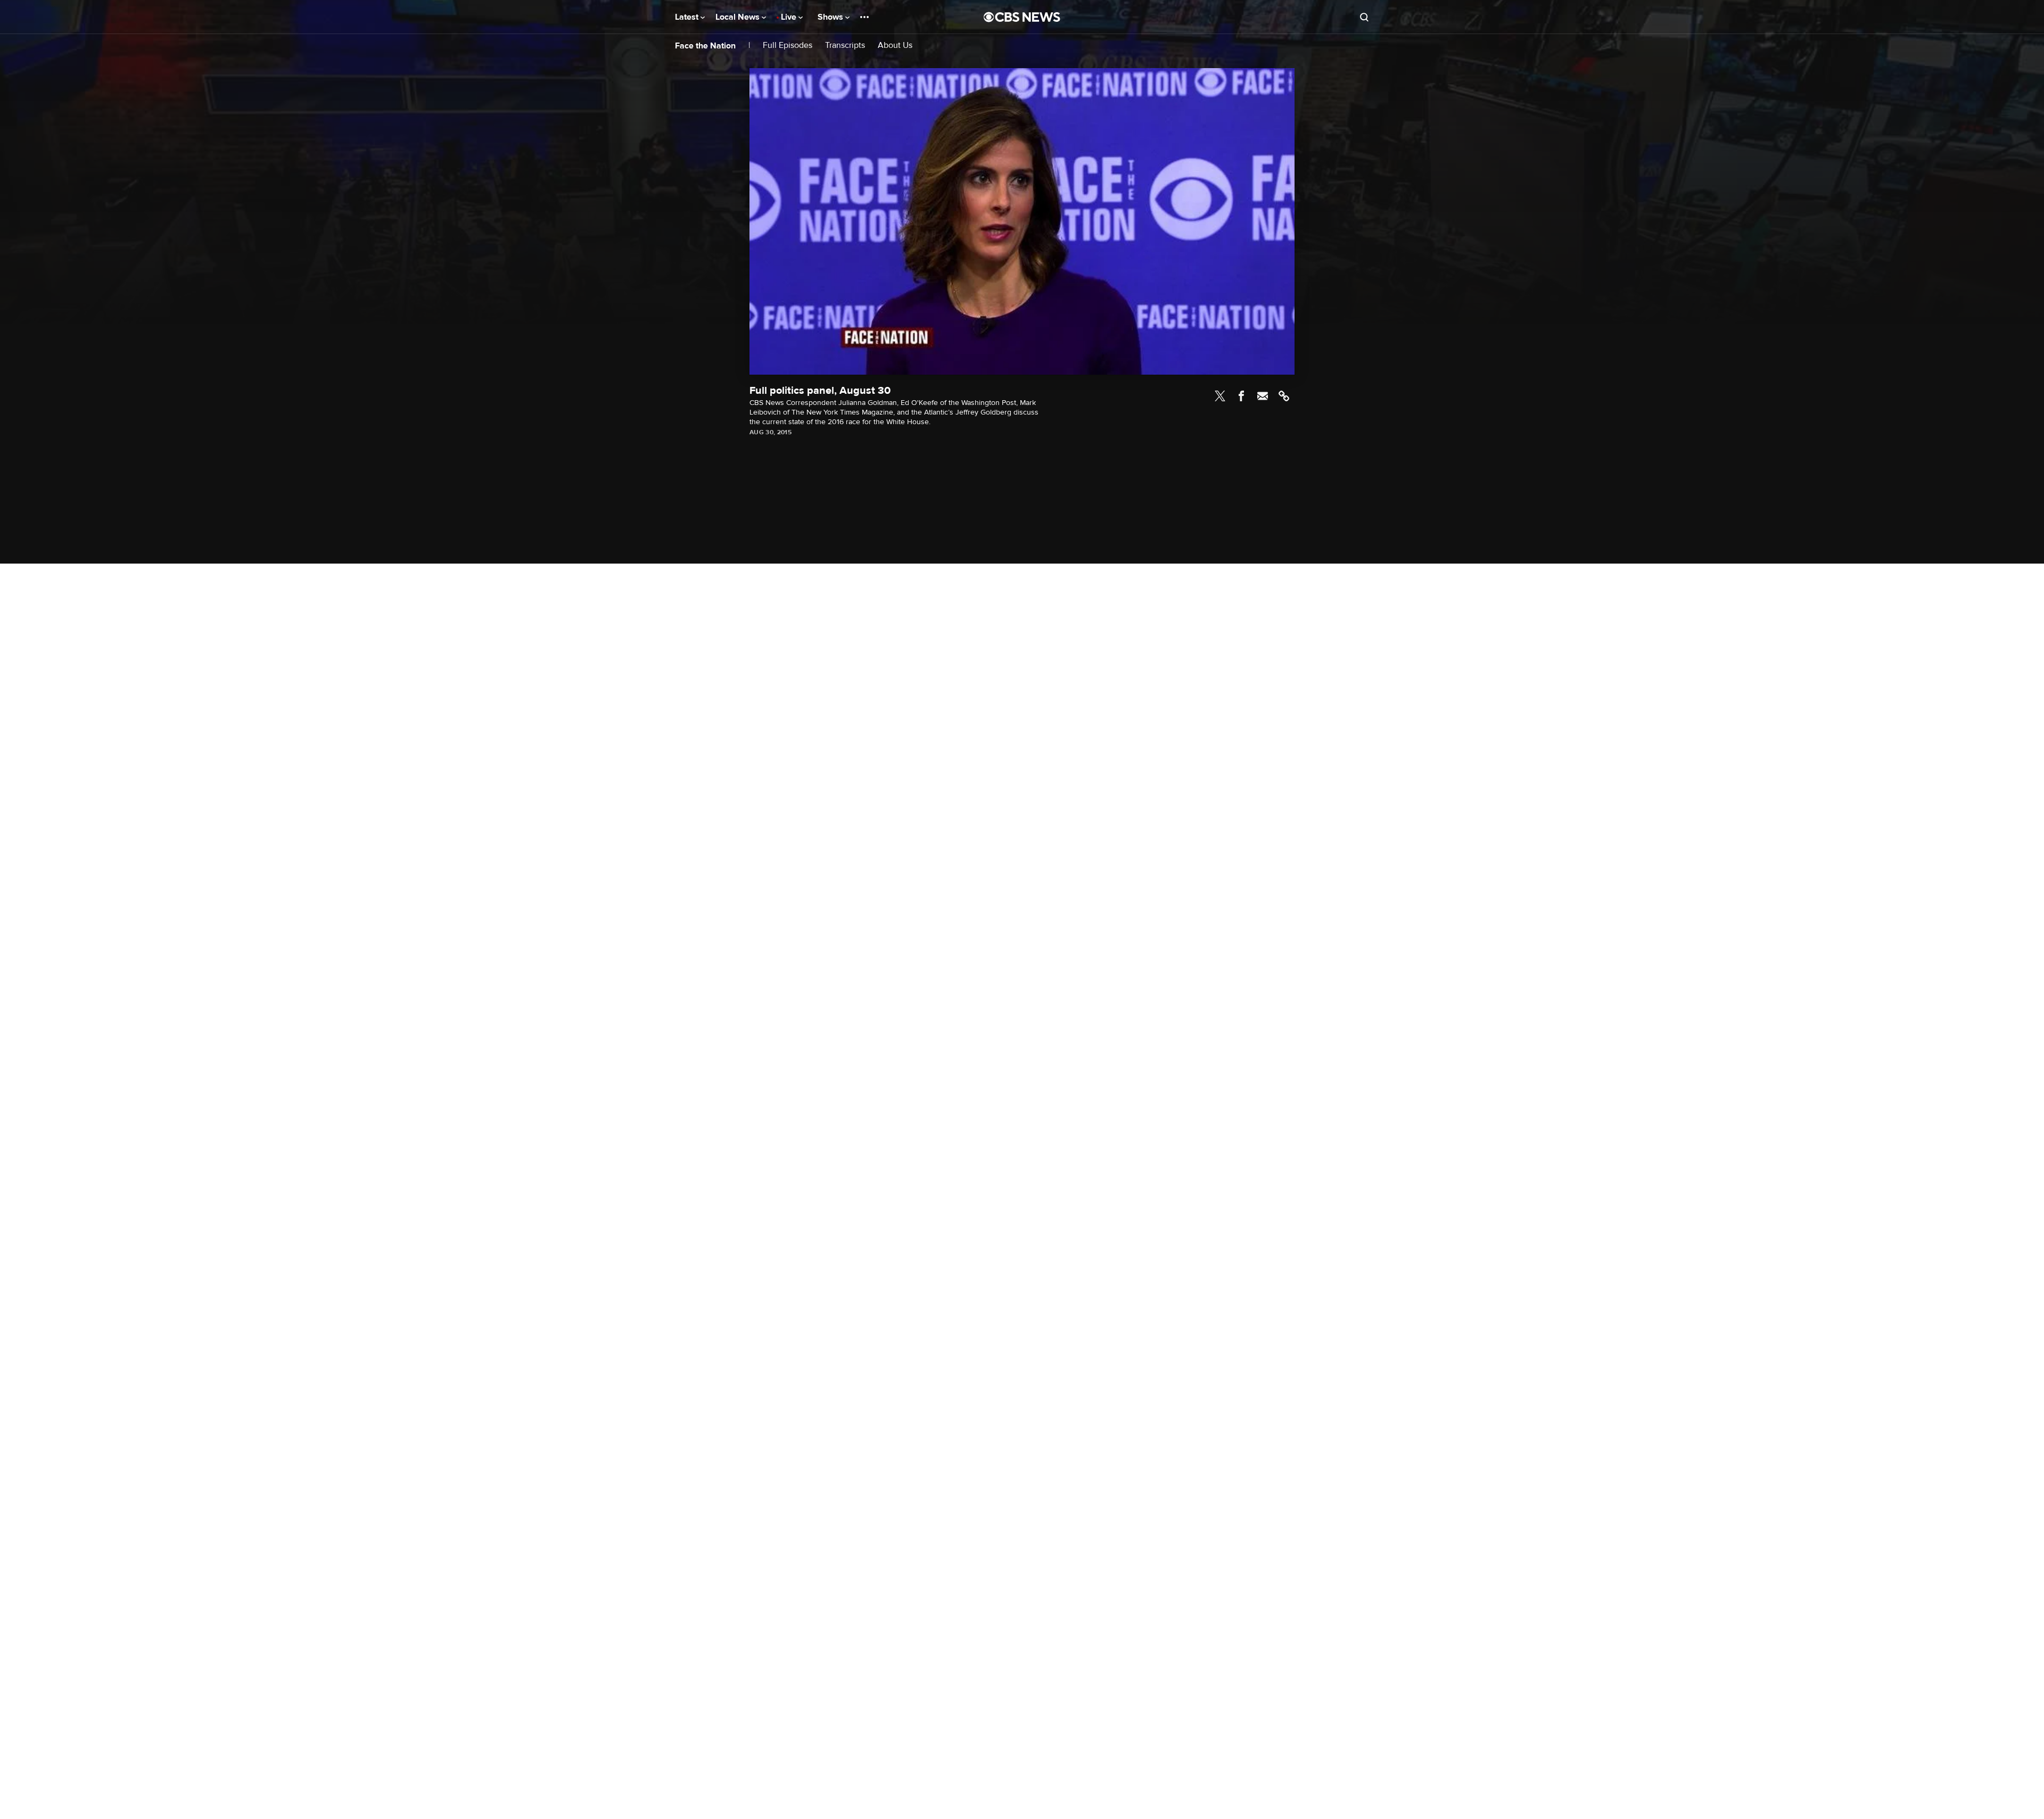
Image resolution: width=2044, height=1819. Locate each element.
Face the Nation (705, 46)
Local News (739, 17)
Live (790, 17)
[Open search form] (1364, 17)
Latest (688, 17)
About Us (895, 46)
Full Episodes (788, 46)
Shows (831, 17)
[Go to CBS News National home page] (1022, 17)
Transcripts (845, 46)
